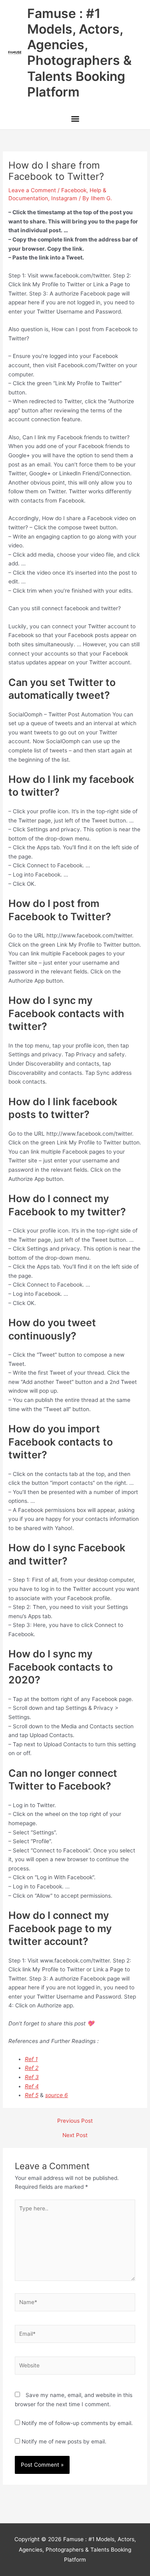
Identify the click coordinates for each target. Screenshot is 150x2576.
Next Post (75, 2136)
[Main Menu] (75, 120)
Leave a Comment (32, 190)
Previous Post (75, 2121)
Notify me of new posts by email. (64, 2441)
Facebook (74, 190)
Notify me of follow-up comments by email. (77, 2423)
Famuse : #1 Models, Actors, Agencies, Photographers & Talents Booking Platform (79, 53)
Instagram (64, 198)
